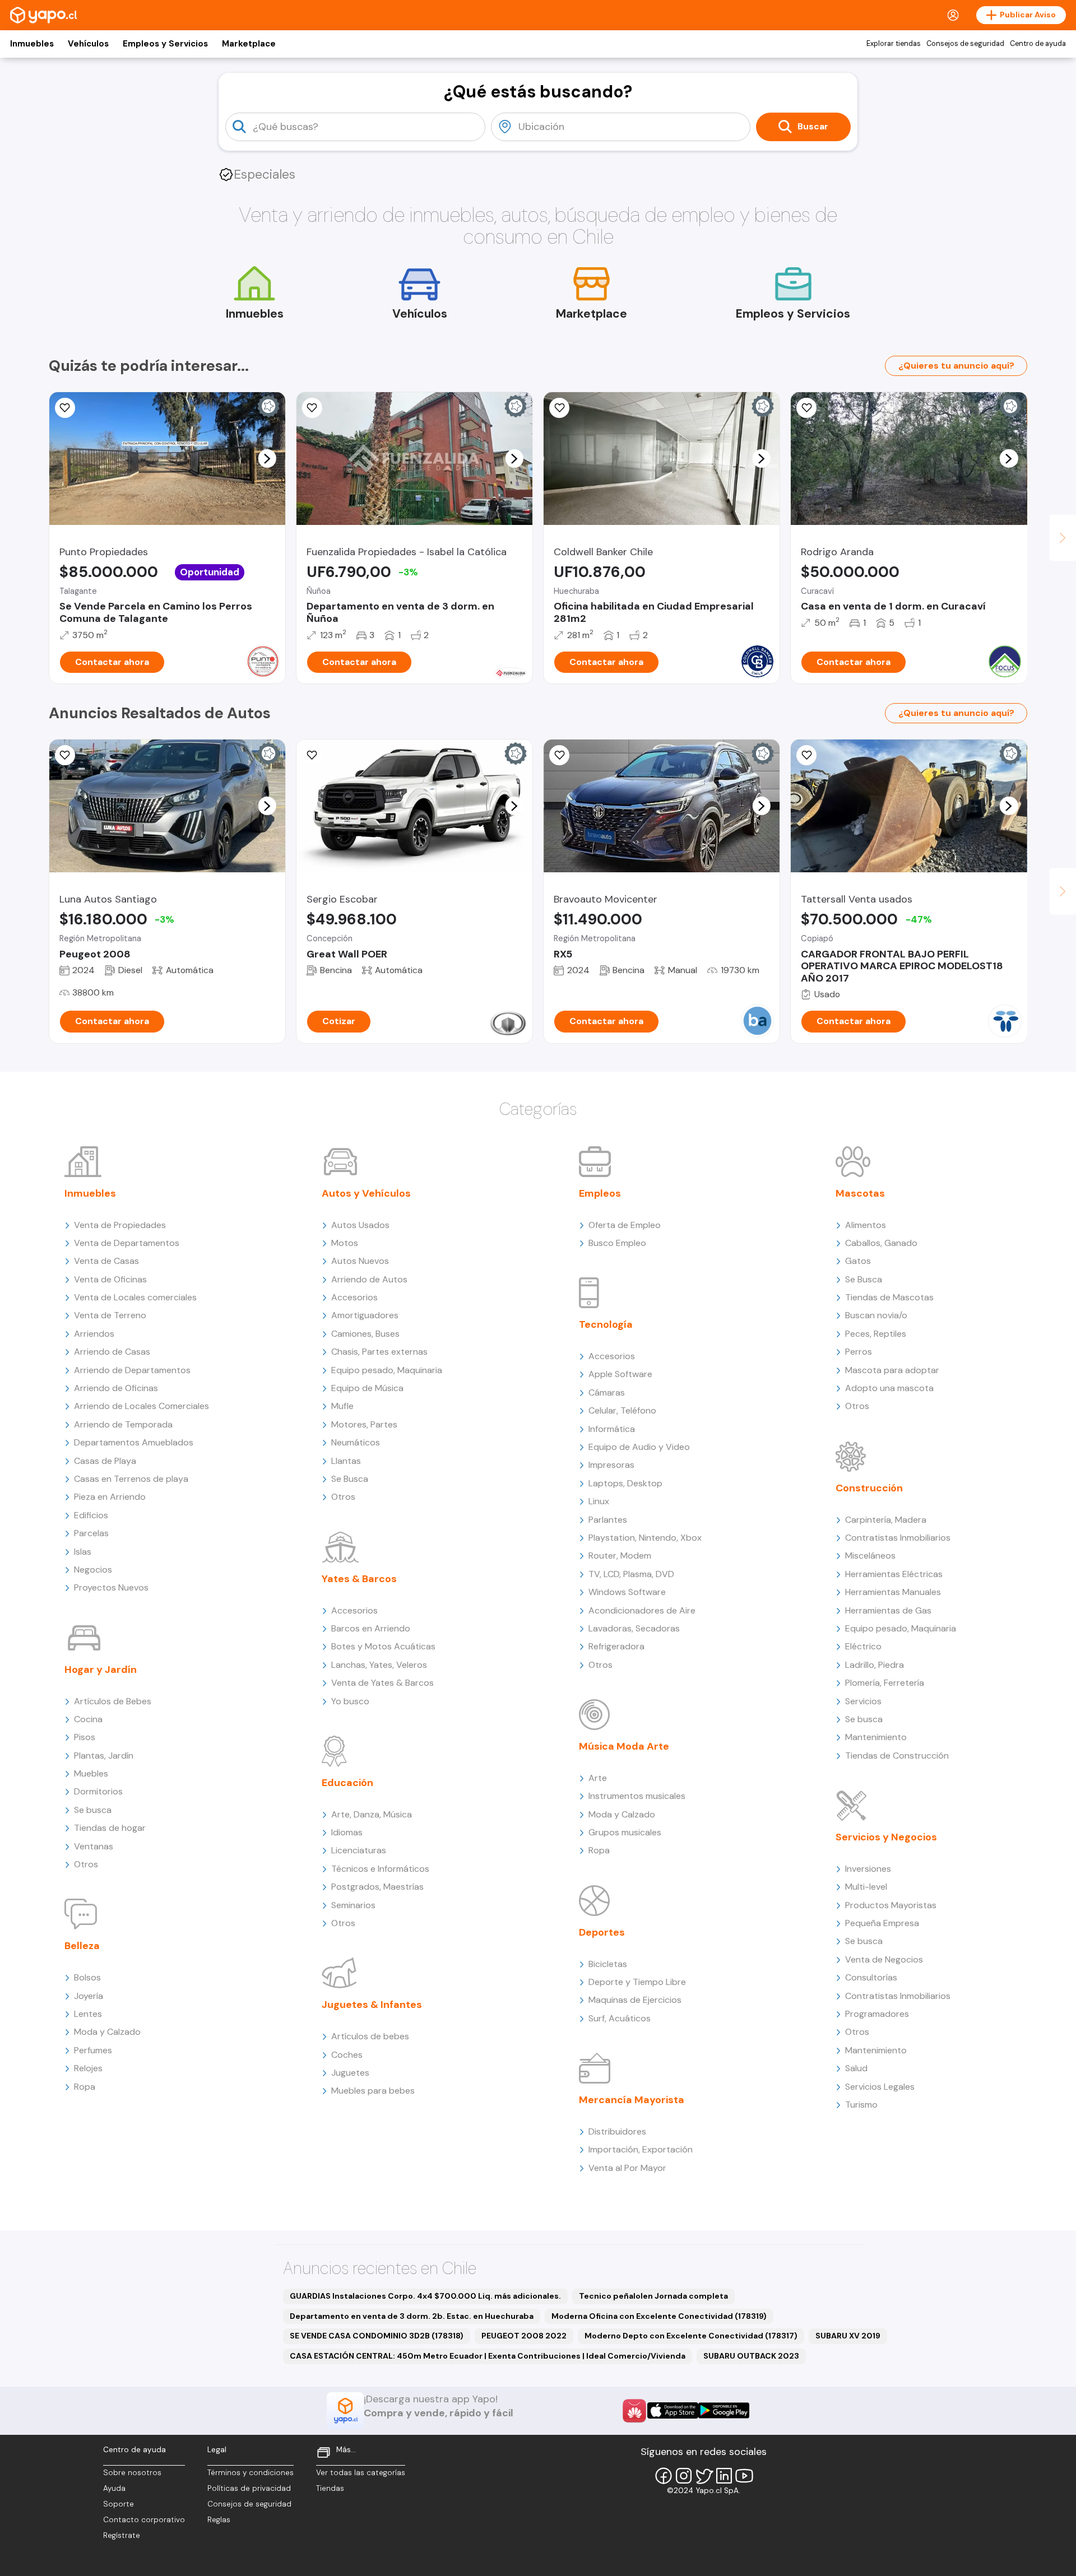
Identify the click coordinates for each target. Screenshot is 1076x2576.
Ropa (85, 2087)
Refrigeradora (616, 1646)
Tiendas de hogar (110, 1828)
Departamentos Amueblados (134, 1442)
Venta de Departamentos (127, 1243)
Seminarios (353, 1905)
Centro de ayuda (1038, 44)
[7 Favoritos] (806, 408)
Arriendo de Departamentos (132, 1370)
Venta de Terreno (110, 1315)
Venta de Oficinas (110, 1279)
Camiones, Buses (365, 1334)
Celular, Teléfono (622, 1410)
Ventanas (94, 1846)
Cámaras (607, 1392)
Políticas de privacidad (249, 2488)
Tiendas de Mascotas (889, 1297)
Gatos (858, 1261)
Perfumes (93, 2050)
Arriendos (94, 1334)
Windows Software (627, 1592)
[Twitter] (704, 2476)
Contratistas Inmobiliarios (898, 1538)
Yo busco (350, 1701)
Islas (83, 1552)
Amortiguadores (365, 1315)
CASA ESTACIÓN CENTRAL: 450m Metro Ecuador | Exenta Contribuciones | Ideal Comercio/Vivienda (488, 2356)
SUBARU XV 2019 (848, 2336)
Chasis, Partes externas (379, 1352)
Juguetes (350, 2073)
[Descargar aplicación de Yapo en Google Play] (724, 2410)
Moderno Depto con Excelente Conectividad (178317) (691, 2336)
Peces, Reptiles (876, 1334)
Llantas (346, 1461)
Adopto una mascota (889, 1388)
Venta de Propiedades (120, 1225)
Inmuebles (32, 44)
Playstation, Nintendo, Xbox (645, 1538)
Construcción (869, 1488)
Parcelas (91, 1533)
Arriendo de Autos (369, 1279)
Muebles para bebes (373, 2091)
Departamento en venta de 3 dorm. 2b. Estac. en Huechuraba (412, 2316)
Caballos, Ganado (881, 1243)
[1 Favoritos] (65, 408)
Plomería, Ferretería (885, 1683)
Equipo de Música (367, 1388)
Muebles (91, 1773)
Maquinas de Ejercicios (635, 2000)
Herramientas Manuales (893, 1592)
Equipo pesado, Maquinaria (387, 1370)
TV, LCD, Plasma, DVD (631, 1574)
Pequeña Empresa (882, 1923)
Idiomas (347, 1832)
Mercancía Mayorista (632, 2100)
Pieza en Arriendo (110, 1497)
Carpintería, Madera (886, 1520)
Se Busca (350, 1479)
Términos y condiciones (251, 2473)
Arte (598, 1778)
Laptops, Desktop (625, 1483)
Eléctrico (863, 1646)
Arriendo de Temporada (123, 1424)
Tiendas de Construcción (897, 1756)
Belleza (82, 1946)
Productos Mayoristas (891, 1905)
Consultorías (871, 1977)
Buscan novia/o (876, 1315)
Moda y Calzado (107, 2032)
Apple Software (620, 1374)
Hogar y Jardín (101, 1670)
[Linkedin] (724, 2476)
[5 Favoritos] (65, 755)
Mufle (342, 1406)
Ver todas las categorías (361, 2473)
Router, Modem (620, 1556)
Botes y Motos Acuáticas (383, 1646)
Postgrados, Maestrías (377, 1887)
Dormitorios (98, 1791)
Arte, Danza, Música (372, 1814)
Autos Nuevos (360, 1261)
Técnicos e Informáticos (380, 1869)
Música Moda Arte (624, 1746)
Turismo (861, 2105)
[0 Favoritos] (312, 408)
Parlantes (608, 1520)
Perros (859, 1352)
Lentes (88, 2014)
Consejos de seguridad (965, 44)
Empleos (600, 1193)
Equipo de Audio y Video (639, 1447)
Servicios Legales (880, 2087)
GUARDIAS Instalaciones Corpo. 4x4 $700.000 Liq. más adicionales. (425, 2296)
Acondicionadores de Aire (642, 1610)
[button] (267, 458)
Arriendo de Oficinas (116, 1388)
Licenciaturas (359, 1850)
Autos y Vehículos (366, 1193)
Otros (86, 1864)
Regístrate (122, 2535)
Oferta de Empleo (625, 1225)
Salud (856, 2068)
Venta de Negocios (884, 1959)
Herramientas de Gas (888, 1610)
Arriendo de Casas (112, 1352)
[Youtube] (744, 2476)
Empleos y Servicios (165, 44)
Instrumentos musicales (637, 1796)
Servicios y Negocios (886, 1837)
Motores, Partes (364, 1424)
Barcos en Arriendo (371, 1628)
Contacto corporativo (144, 2520)
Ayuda (114, 2488)
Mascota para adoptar (892, 1370)
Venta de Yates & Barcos (382, 1683)
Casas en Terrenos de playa (131, 1479)
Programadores (877, 2014)
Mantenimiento (876, 1737)
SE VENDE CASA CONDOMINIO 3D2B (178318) (377, 2336)
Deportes (602, 1932)
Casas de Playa (105, 1461)
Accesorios (354, 1297)
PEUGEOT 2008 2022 (524, 2336)
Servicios (863, 1701)
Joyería (89, 1996)
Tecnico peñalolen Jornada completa (653, 2296)
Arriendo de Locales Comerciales (142, 1406)
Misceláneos (870, 1556)
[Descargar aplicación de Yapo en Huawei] (634, 2411)
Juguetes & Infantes (372, 2005)
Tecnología (606, 1324)
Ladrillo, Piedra (875, 1665)
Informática (612, 1429)
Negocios (93, 1570)
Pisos (85, 1737)
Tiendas (330, 2488)
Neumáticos (356, 1442)
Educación (347, 1783)
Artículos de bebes (370, 2036)
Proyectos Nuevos (111, 1587)
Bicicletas (608, 1964)
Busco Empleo (617, 1243)
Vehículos (88, 44)
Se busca (93, 1810)
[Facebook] (664, 2476)
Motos (345, 1243)
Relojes (88, 2068)
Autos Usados (360, 1225)
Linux (599, 1501)
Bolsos (87, 1977)
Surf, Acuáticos (620, 2018)
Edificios (91, 1515)
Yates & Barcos (359, 1579)
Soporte (119, 2504)
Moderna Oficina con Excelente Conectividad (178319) (659, 2316)
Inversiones (868, 1869)
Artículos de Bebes (113, 1701)
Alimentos (866, 1225)
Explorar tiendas (894, 44)
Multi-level (866, 1887)
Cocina (88, 1719)
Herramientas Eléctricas (894, 1574)
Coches (347, 2055)
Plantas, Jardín (104, 1756)
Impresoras (611, 1465)
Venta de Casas (106, 1261)
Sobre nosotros (132, 2473)
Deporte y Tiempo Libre (637, 1982)
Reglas (219, 2520)
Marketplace (249, 44)
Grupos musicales (625, 1832)
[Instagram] (684, 2476)
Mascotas (860, 1193)
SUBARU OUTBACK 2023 (751, 2356)
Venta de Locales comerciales (135, 1297)
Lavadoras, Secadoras (634, 1628)
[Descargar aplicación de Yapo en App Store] (673, 2410)
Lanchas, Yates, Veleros (379, 1665)
